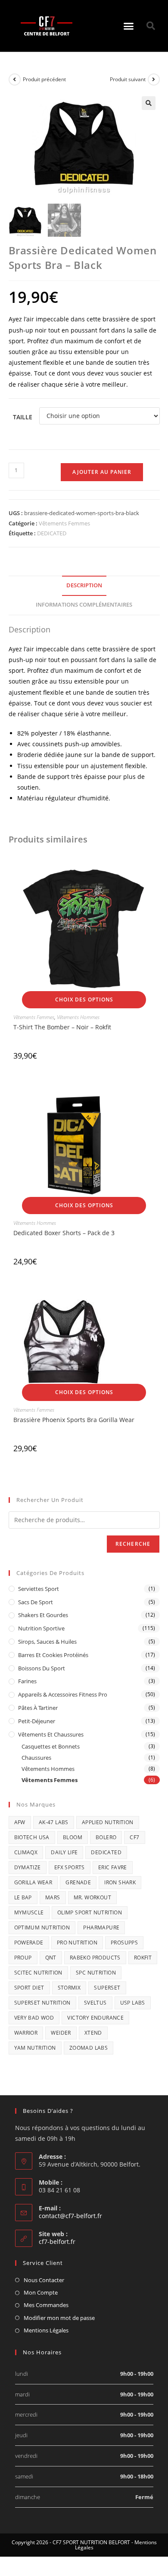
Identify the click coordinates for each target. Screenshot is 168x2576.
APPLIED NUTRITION (108, 1822)
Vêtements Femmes (64, 523)
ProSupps (124, 1943)
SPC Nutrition (96, 1973)
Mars (53, 1897)
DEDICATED (52, 533)
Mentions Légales (46, 2330)
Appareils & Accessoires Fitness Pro (63, 1694)
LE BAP (23, 1897)
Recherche (133, 1544)
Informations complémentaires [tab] (84, 605)
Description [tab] (84, 585)
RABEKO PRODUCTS (95, 1958)
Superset (107, 1988)
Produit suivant (128, 79)
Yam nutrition (35, 2048)
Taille (23, 417)
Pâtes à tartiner (38, 1708)
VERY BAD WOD (34, 2018)
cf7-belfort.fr (57, 2242)
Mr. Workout (92, 1897)
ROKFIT (143, 1958)
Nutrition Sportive (41, 1628)
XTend (93, 2033)
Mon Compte (41, 2292)
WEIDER (61, 2033)
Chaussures (36, 1758)
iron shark (120, 1882)
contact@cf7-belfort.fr (70, 2216)
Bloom (73, 1837)
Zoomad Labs (89, 2048)
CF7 (134, 1837)
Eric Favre (113, 1867)
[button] (129, 26)
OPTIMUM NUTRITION (42, 1927)
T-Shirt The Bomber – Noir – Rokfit (62, 1027)
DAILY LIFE (64, 1852)
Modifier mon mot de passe (59, 2318)
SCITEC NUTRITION (38, 1973)
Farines (27, 1681)
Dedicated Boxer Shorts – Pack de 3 (64, 1233)
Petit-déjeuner (37, 1721)
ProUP (23, 1958)
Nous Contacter (44, 2280)
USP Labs (133, 2003)
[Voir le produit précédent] (15, 79)
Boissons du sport (42, 1668)
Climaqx (26, 1852)
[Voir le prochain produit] (154, 79)
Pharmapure (101, 1927)
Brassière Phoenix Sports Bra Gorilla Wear (74, 1420)
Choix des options (84, 1000)
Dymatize (28, 1867)
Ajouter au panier (102, 472)
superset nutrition (42, 2003)
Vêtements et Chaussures (51, 1734)
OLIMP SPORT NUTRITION (90, 1912)
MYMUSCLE (29, 1912)
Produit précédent (44, 79)
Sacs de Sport (36, 1602)
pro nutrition (77, 1943)
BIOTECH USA (32, 1837)
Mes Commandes (46, 2305)
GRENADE (78, 1882)
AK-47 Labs (54, 1822)
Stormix (69, 1988)
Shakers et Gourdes (43, 1615)
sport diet (29, 1988)
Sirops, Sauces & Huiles (47, 1642)
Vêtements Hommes (78, 1017)
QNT (51, 1958)
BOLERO (106, 1837)
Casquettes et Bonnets (51, 1746)
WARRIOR (26, 2033)
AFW (20, 1822)
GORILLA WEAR (33, 1882)
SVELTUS (95, 2003)
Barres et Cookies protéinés (53, 1655)
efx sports (70, 1867)
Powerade (29, 1943)
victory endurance (95, 2018)
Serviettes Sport (39, 1589)
